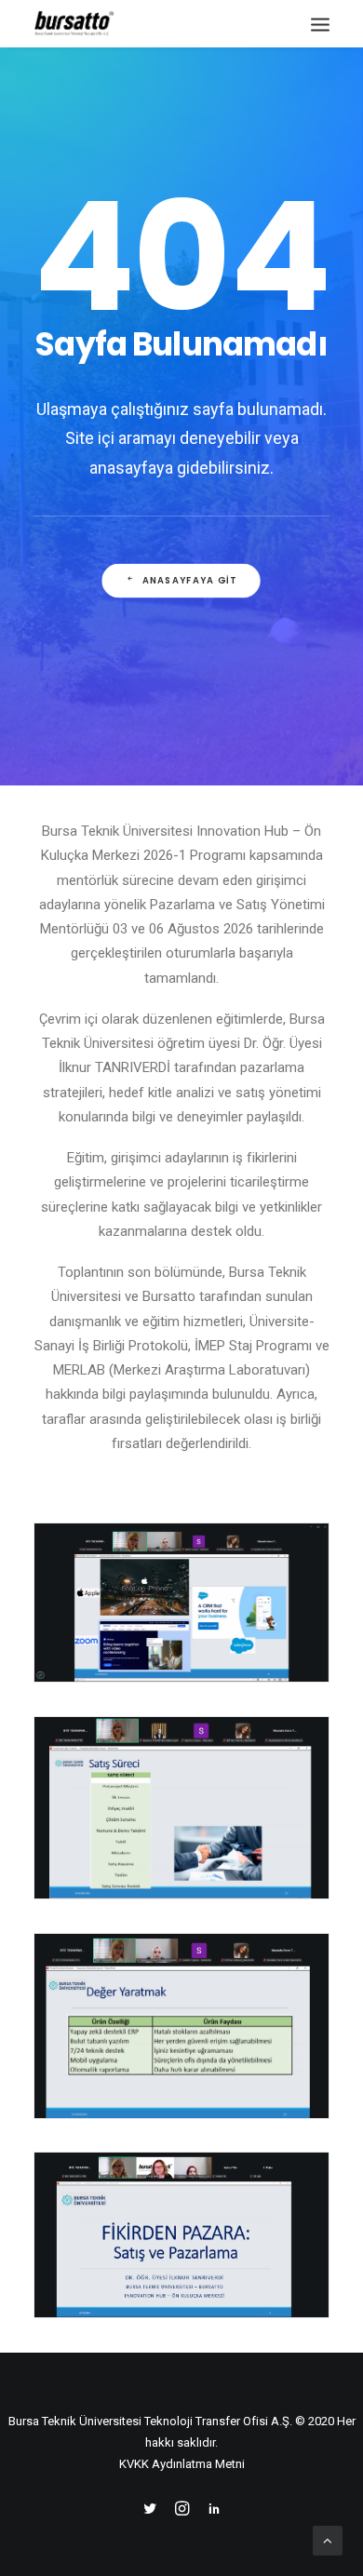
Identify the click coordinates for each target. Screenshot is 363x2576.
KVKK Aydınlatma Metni (182, 2464)
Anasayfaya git (189, 581)
